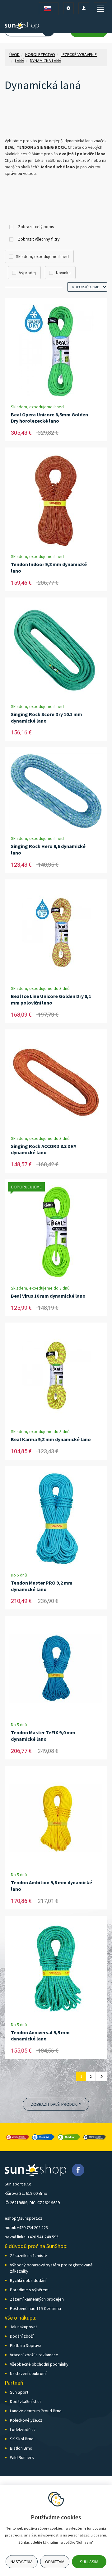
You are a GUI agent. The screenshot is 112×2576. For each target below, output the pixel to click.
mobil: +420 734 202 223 (26, 2227)
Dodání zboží (22, 2336)
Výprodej (27, 273)
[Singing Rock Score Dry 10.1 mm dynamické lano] (56, 650)
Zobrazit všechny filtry (39, 239)
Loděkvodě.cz (23, 2429)
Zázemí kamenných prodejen (37, 2299)
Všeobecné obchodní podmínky (39, 2364)
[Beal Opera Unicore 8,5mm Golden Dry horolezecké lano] (56, 351)
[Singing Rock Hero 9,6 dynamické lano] (56, 791)
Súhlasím (89, 2562)
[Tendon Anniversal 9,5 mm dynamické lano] (56, 1969)
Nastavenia (22, 2562)
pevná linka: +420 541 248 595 (32, 2237)
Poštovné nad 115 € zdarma (35, 2308)
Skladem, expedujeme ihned (42, 256)
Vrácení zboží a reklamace (34, 2355)
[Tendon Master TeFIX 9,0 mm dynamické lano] (56, 1669)
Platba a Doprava (26, 2345)
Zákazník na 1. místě (28, 2255)
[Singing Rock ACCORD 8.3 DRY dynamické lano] (56, 1082)
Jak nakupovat (23, 2327)
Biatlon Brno (21, 2448)
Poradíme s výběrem (29, 2290)
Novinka (63, 273)
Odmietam (55, 2562)
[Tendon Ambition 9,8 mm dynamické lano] (56, 1819)
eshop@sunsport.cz (23, 2218)
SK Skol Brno (22, 2439)
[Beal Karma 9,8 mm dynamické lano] (56, 1375)
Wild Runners (22, 2457)
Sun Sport (19, 2392)
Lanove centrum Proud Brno (36, 2411)
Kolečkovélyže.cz (26, 2420)
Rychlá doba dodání (28, 2280)
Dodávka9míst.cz (26, 2401)
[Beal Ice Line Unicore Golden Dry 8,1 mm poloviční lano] (56, 932)
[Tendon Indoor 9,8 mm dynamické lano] (56, 500)
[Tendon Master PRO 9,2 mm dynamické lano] (56, 1519)
